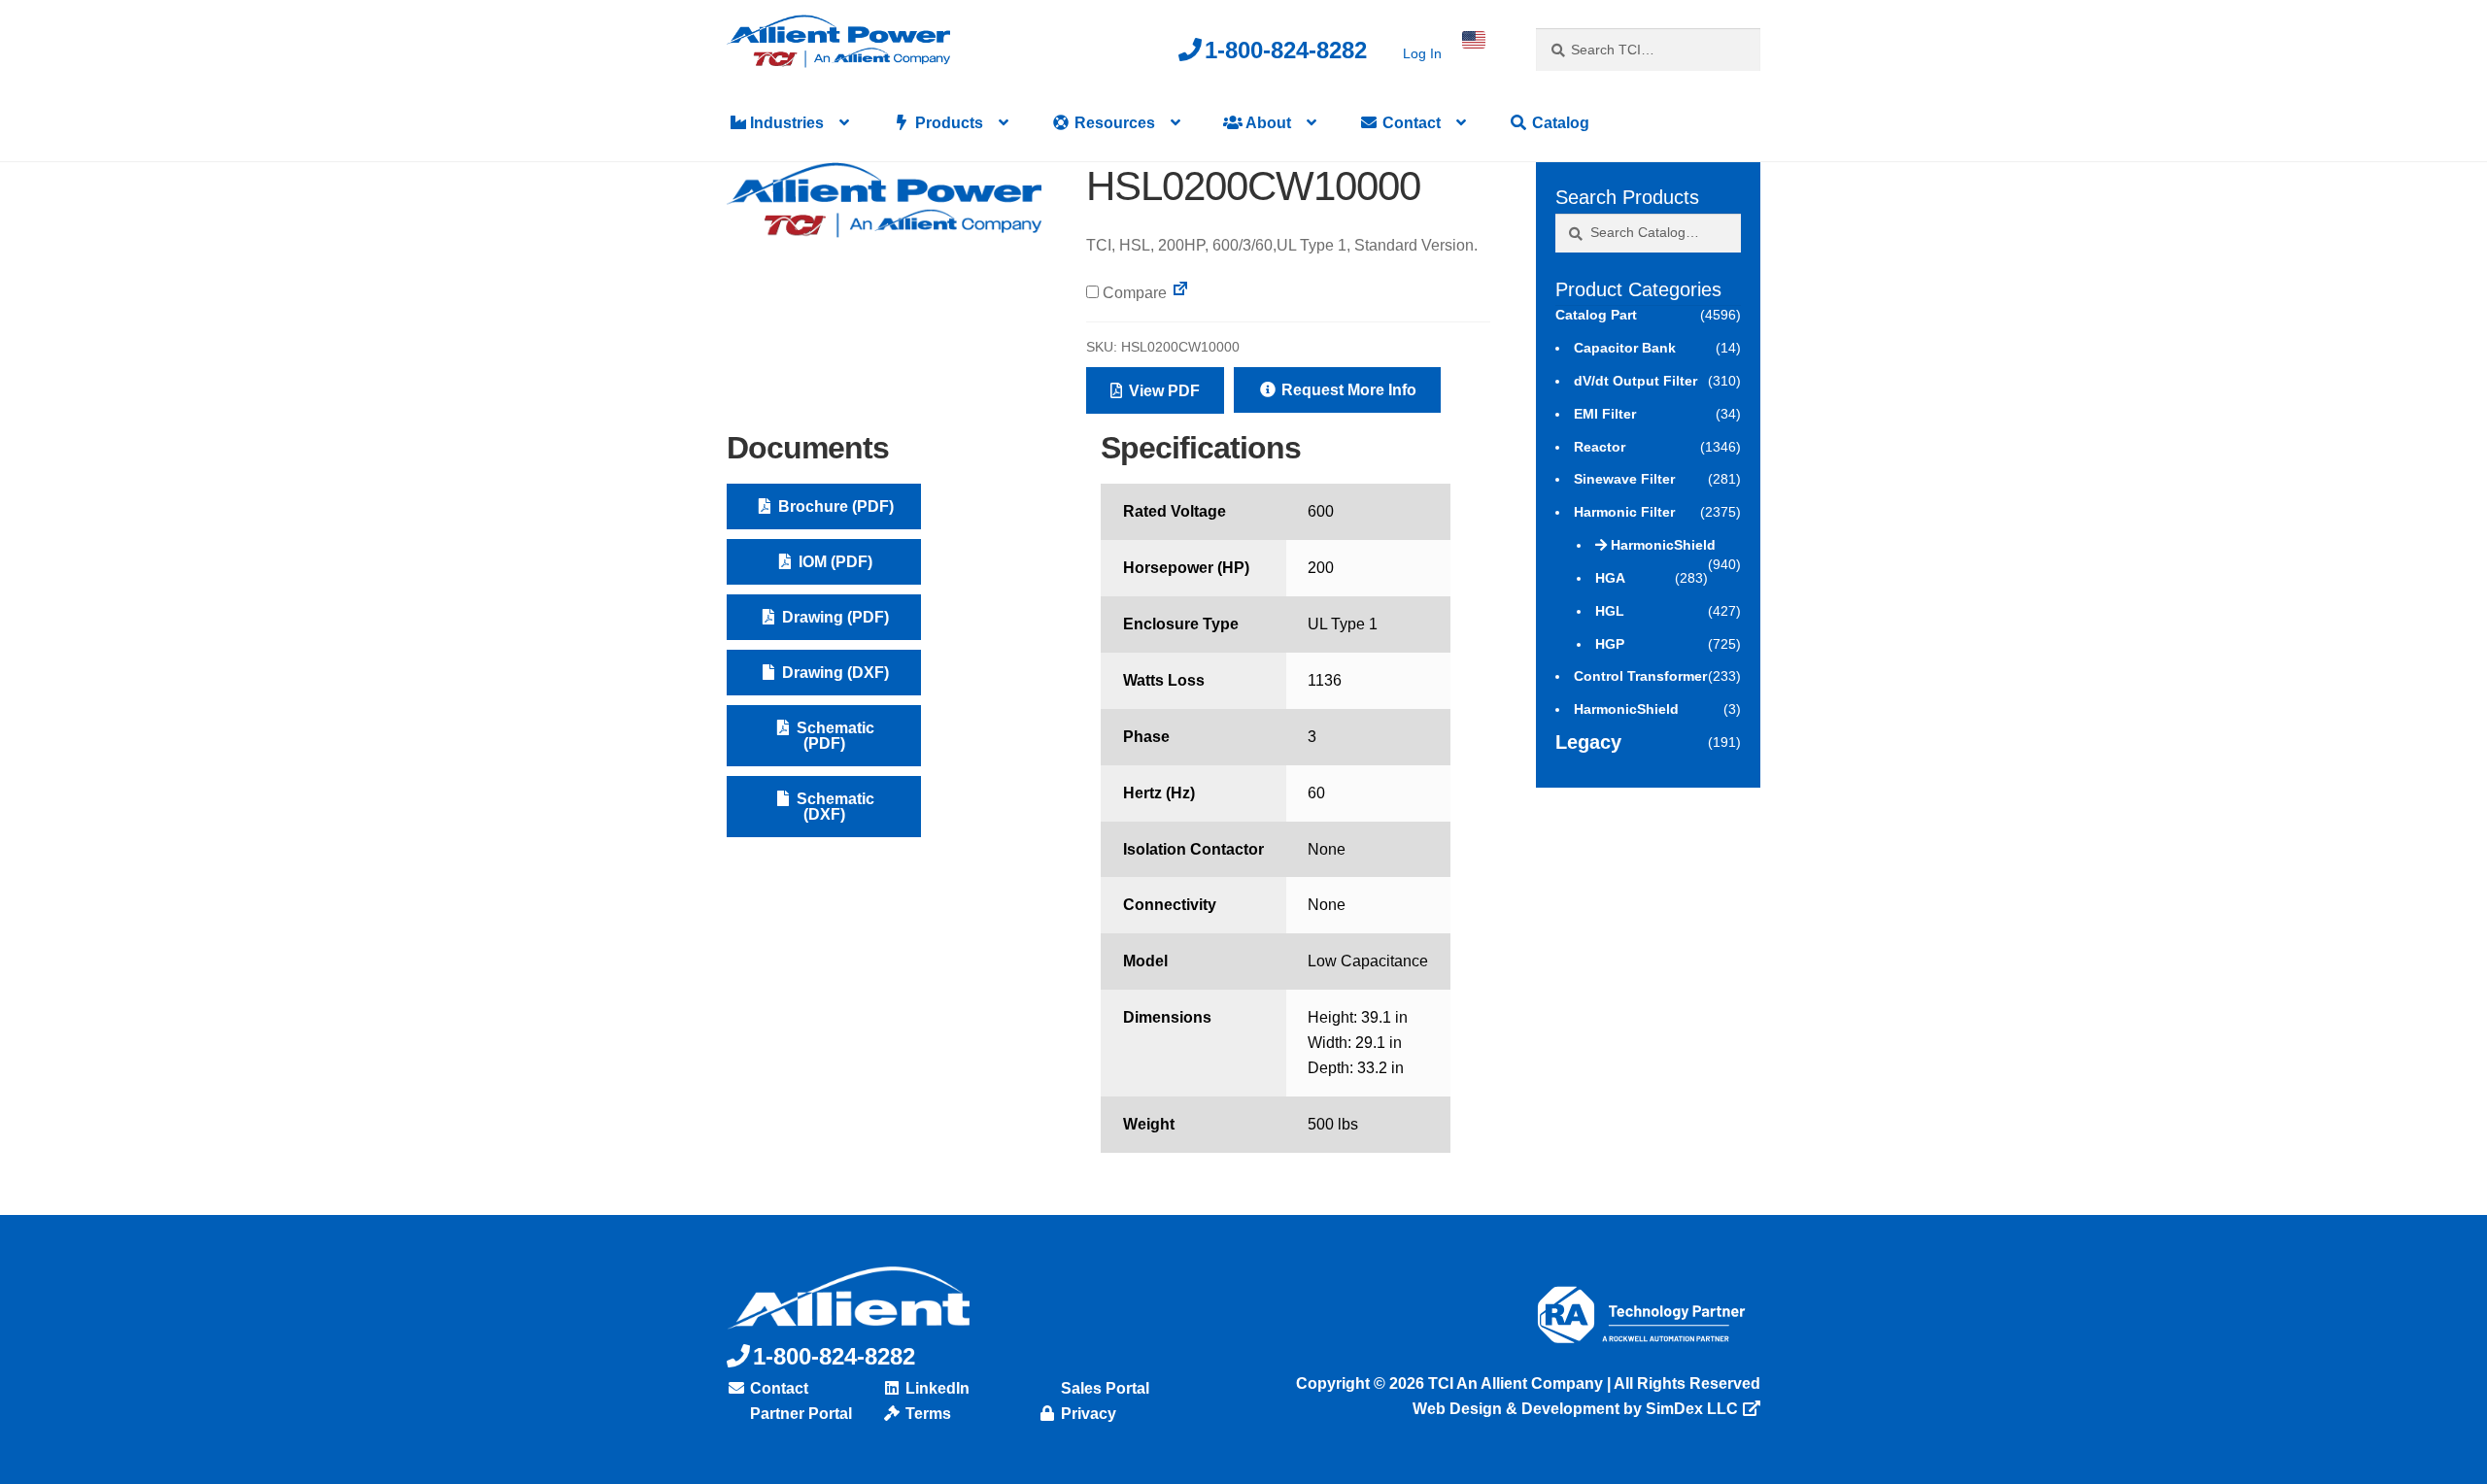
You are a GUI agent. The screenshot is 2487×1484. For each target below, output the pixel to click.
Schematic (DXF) (834, 807)
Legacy (1588, 742)
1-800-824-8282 (1286, 50)
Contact (1410, 123)
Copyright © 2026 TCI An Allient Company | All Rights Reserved (1528, 1383)
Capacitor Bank (1625, 348)
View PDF (1162, 391)
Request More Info (1347, 390)
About (1267, 123)
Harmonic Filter (1624, 512)
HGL (1610, 611)
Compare (1133, 293)
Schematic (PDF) (834, 736)
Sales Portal (1103, 1388)
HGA (1610, 578)
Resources (1113, 123)
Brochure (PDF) (834, 506)
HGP (1610, 644)
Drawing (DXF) (834, 673)
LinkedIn (936, 1388)
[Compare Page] (1180, 293)
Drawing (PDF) (834, 617)
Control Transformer (1640, 676)
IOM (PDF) (834, 562)
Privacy (1087, 1414)
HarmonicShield (1663, 545)
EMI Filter (1605, 414)
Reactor (1600, 447)
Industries (785, 123)
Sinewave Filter (1624, 479)
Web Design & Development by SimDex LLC (1575, 1409)
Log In (1422, 53)
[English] (1474, 40)
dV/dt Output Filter (1635, 381)
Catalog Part (1596, 315)
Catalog (1559, 123)
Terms (926, 1414)
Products (947, 123)
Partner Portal (799, 1414)
